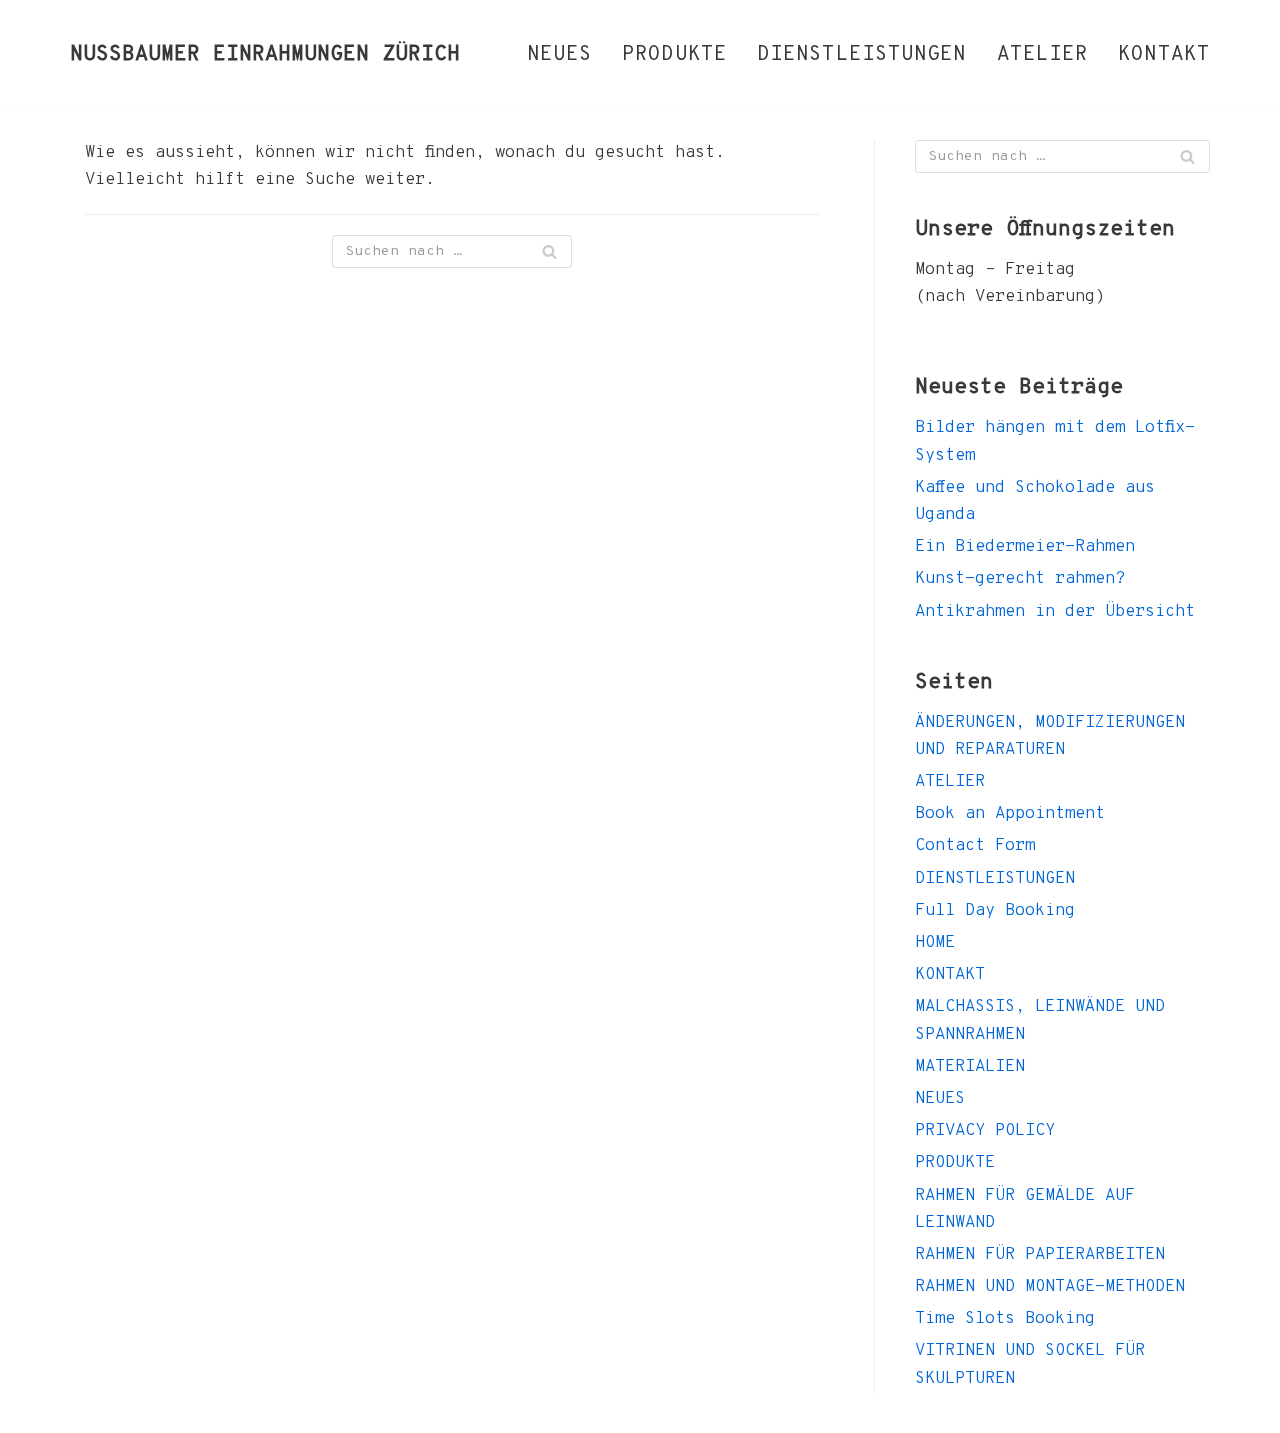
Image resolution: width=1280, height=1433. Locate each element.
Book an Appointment (1010, 814)
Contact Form (975, 846)
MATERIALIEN (970, 1067)
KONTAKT (1164, 55)
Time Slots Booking (1005, 1319)
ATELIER (1043, 55)
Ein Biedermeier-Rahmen (1025, 547)
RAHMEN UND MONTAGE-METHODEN (1050, 1287)
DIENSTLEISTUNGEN (862, 55)
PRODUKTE (674, 55)
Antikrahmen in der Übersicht (1055, 612)
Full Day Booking (995, 911)
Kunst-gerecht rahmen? (1020, 579)
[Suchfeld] (549, 251)
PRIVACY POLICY (985, 1131)
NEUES (560, 55)
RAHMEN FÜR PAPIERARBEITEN (1040, 1255)
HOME (935, 943)
